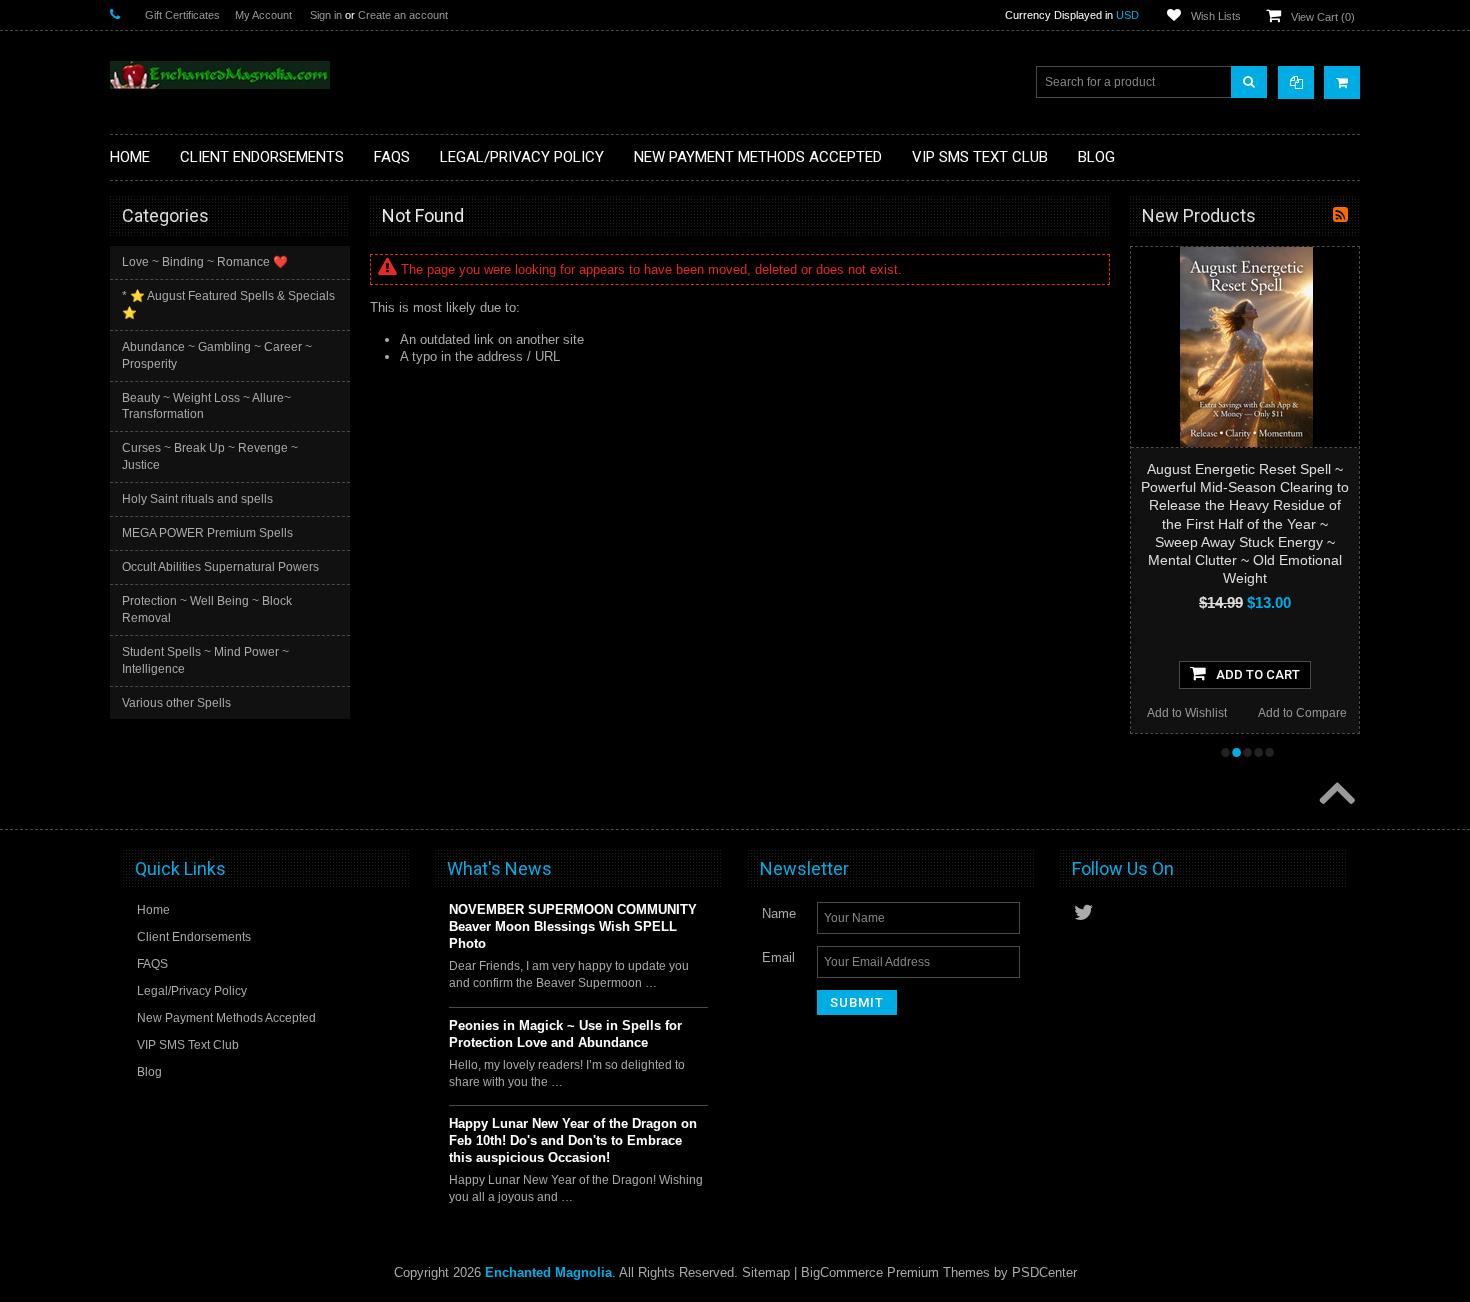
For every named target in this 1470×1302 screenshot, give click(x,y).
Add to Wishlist (1187, 713)
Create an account (403, 15)
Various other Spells (176, 703)
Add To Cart (1258, 674)
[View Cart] (1342, 82)
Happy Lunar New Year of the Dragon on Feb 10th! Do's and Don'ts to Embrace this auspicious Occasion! (573, 1140)
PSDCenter (1044, 1272)
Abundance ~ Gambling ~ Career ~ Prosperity (217, 355)
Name (779, 913)
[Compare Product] (1296, 82)
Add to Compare (1302, 713)
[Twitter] (1084, 912)
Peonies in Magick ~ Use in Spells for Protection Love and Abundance (565, 1034)
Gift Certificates (182, 15)
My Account (263, 15)
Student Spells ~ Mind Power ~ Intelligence (205, 660)
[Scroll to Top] (1335, 795)
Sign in (326, 15)
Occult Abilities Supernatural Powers (220, 567)
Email (778, 957)
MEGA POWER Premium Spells (207, 533)
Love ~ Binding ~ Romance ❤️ (205, 262)
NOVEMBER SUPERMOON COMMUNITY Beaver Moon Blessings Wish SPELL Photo (573, 926)
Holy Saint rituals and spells (197, 499)
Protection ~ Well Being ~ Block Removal (207, 609)
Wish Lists (1216, 16)
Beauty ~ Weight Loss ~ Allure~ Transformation (206, 406)
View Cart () (1323, 17)
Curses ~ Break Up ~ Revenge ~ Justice (210, 456)
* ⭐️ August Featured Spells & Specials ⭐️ (228, 304)
